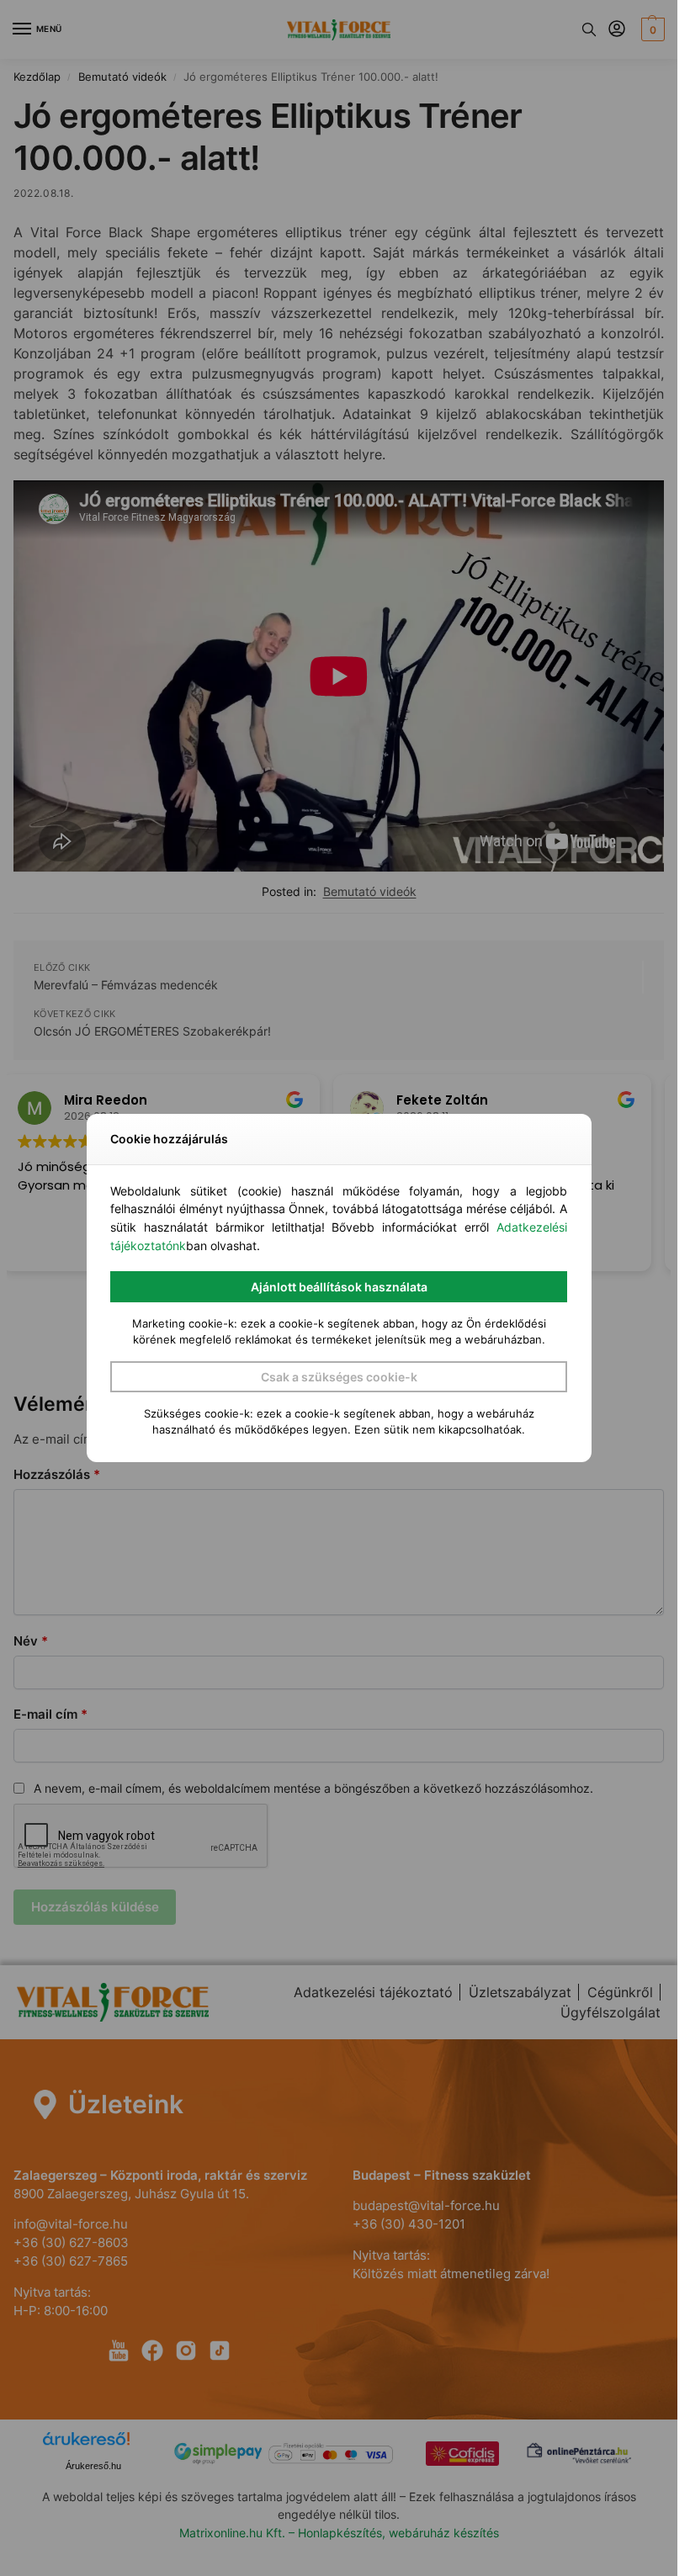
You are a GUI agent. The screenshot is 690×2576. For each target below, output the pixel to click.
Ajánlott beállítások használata (339, 1287)
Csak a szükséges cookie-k (339, 1377)
